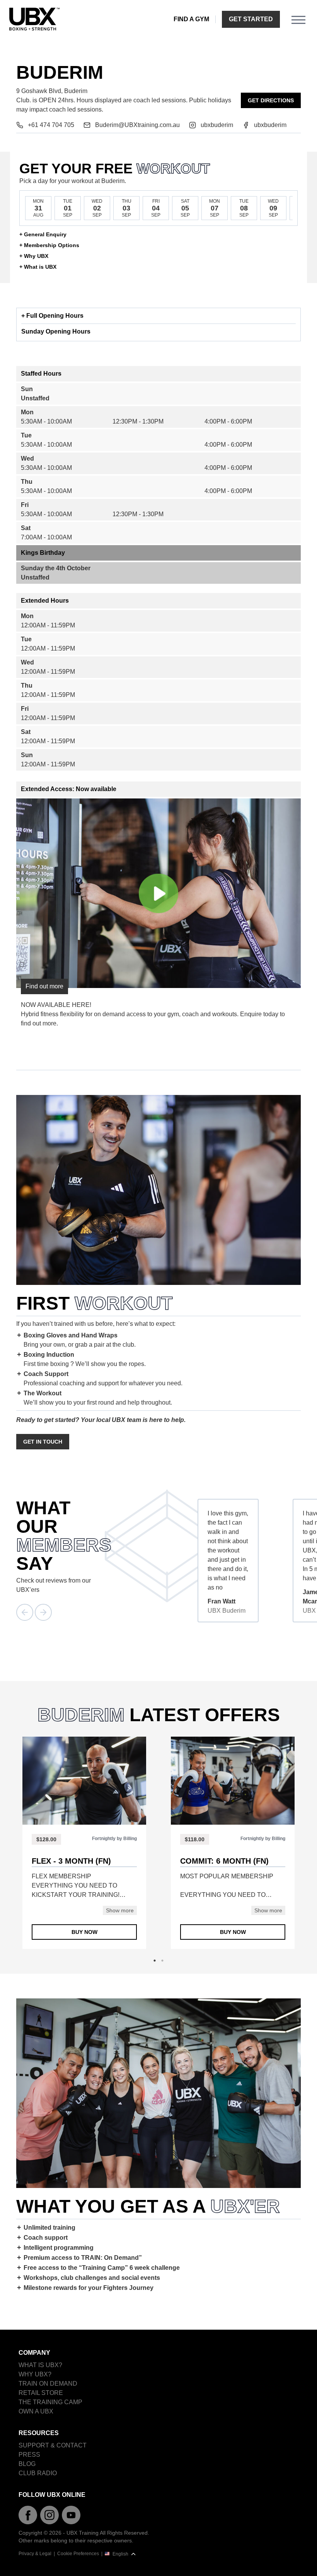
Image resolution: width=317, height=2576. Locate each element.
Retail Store (41, 2393)
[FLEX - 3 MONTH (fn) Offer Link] (84, 1781)
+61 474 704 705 (51, 125)
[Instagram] (49, 2515)
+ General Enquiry (43, 234)
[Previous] (25, 1612)
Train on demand (48, 2384)
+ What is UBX (38, 267)
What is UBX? (40, 2365)
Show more (120, 1910)
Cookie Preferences (78, 2554)
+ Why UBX (34, 256)
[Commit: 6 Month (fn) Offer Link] (233, 1781)
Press (29, 2455)
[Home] (34, 19)
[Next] (43, 1612)
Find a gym (191, 19)
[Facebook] (28, 2515)
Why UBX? (35, 2374)
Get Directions (271, 100)
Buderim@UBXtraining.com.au (137, 125)
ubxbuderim (217, 125)
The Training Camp (50, 2402)
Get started (251, 19)
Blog (27, 2464)
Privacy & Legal (35, 2554)
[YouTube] (71, 2515)
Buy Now (84, 1932)
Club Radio (38, 2473)
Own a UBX (36, 2411)
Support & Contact (53, 2445)
